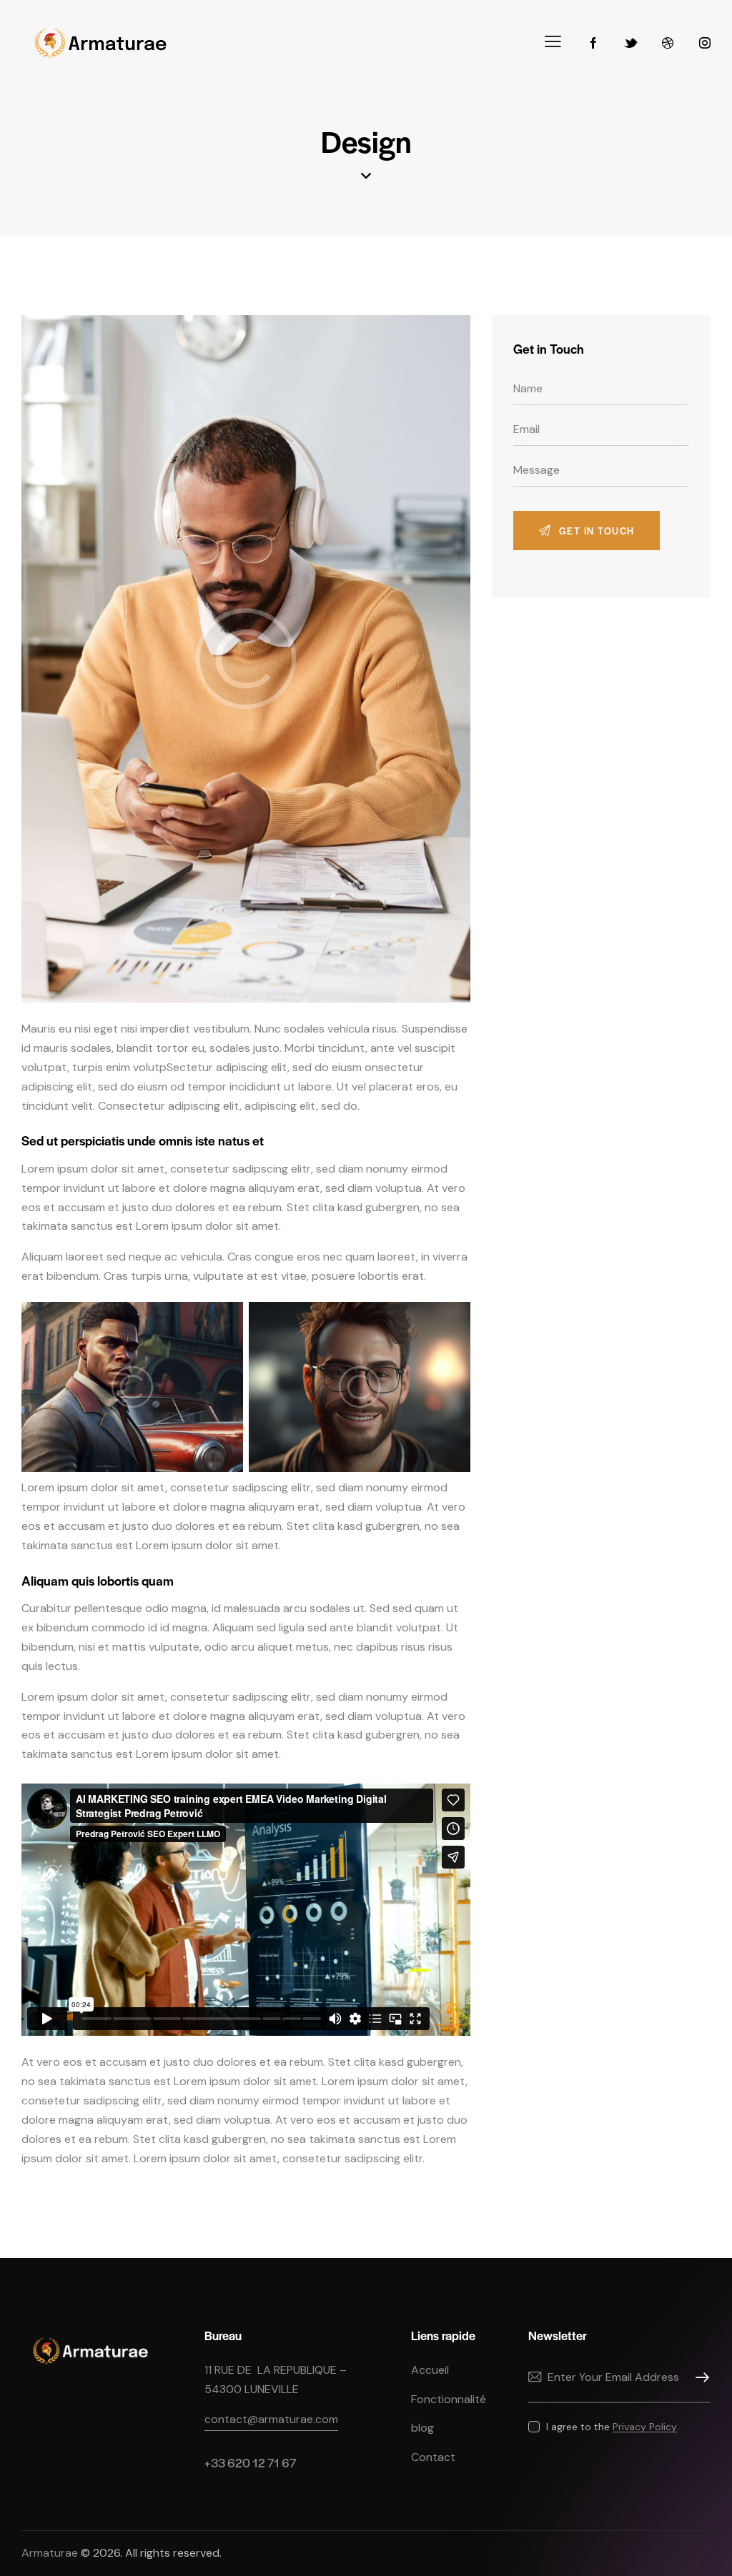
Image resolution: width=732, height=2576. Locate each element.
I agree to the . (613, 2427)
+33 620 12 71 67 (250, 2462)
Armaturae (50, 2553)
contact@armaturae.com (271, 2419)
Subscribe (700, 2378)
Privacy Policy (645, 2427)
